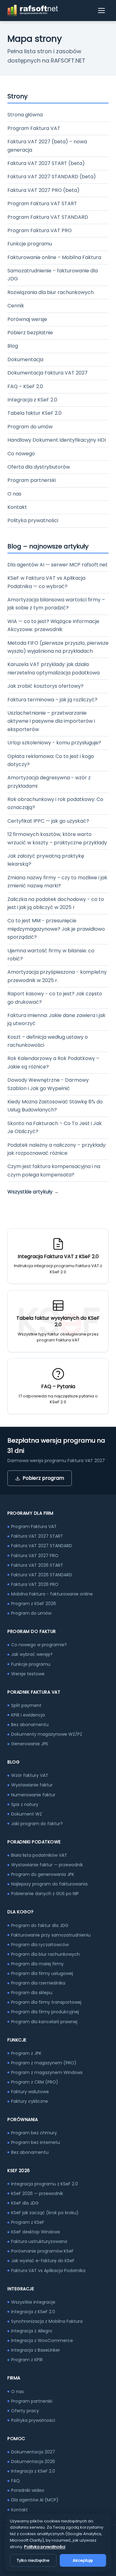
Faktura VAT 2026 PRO (35, 1584)
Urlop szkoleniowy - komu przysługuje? (54, 743)
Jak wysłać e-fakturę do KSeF (43, 2261)
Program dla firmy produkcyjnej (45, 2012)
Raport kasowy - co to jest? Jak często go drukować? (55, 998)
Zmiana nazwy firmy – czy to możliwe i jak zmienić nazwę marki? (57, 882)
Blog (13, 346)
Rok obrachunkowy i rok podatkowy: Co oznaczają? (55, 803)
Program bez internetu (36, 2142)
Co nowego (21, 454)
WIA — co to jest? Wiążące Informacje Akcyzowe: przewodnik (53, 625)
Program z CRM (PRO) (35, 2082)
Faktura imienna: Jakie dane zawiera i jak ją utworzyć (56, 1019)
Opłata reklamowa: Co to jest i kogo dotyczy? (51, 760)
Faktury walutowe (30, 2092)
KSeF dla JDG (25, 2203)
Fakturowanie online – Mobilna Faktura (54, 257)
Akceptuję (83, 2560)
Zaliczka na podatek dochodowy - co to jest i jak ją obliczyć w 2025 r (56, 903)
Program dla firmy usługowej (42, 1973)
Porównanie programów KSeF (42, 2251)
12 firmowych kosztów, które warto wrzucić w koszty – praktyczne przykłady (57, 838)
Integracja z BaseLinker (36, 2350)
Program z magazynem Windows (47, 2072)
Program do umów (30, 427)
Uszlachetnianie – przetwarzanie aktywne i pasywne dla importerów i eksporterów (51, 721)
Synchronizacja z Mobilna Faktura (47, 2321)
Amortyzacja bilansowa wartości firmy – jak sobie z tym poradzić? (56, 604)
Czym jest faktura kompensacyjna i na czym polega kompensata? (54, 1170)
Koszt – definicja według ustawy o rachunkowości (48, 1041)
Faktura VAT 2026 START (37, 1565)
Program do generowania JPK (43, 1874)
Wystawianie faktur (32, 1785)
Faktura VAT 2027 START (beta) (46, 163)
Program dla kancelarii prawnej (44, 2022)
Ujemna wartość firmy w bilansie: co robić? (51, 955)
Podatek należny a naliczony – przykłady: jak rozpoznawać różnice (57, 1149)
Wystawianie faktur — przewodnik (47, 1865)
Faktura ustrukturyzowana (39, 2241)
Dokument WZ (27, 1814)
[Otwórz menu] (102, 11)
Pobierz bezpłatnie (30, 333)
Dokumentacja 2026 (33, 2461)
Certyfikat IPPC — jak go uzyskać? (48, 821)
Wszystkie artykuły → (33, 1192)
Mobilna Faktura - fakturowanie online (52, 1594)
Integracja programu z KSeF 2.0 (45, 2184)
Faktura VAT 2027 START (37, 1536)
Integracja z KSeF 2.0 (32, 400)
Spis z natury (25, 1804)
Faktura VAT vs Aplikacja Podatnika (48, 2271)
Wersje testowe (28, 1674)
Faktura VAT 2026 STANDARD (42, 1575)
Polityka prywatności (33, 520)
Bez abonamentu (30, 1725)
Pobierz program (43, 1478)
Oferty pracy (25, 2411)
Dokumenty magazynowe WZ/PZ (47, 1734)
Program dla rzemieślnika (38, 1983)
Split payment (26, 1705)
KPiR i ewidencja (28, 1715)
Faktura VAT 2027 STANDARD (42, 1546)
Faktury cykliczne (30, 2101)
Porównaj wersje (27, 319)
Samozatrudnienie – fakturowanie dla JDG (53, 275)
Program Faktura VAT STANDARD (48, 217)
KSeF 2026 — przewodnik (37, 2193)
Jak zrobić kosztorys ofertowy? (45, 686)
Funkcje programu (30, 244)
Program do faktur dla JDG (40, 1925)
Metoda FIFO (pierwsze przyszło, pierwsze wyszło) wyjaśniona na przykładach (58, 647)
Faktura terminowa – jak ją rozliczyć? (52, 700)
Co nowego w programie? (39, 1645)
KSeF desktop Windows (36, 2232)
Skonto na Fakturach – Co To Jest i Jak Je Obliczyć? (55, 1127)
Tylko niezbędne (33, 2560)
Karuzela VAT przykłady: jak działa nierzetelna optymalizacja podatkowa (54, 668)
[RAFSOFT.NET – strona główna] (33, 11)
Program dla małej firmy (37, 1964)
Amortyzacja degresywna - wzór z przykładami (49, 782)
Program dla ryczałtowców (40, 1945)
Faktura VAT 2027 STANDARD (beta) (52, 177)
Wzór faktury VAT (30, 1775)
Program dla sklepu (32, 1993)
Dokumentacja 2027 (33, 2452)
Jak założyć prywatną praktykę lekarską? (46, 860)
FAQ (15, 2481)
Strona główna (25, 115)
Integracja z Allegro (32, 2331)
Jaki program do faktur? (37, 1824)
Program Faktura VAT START (42, 203)
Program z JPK (26, 2053)
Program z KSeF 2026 (34, 1604)
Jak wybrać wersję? (32, 1654)
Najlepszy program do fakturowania (49, 1884)
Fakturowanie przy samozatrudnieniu (51, 1935)
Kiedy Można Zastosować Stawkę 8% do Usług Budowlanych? (55, 1106)
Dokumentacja (25, 359)
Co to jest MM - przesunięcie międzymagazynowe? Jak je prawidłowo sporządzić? (56, 929)
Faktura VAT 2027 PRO (35, 1556)
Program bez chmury (34, 2133)
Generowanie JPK (30, 1744)
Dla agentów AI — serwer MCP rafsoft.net (58, 565)
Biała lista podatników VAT (39, 1855)
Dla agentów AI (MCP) (35, 2500)
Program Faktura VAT (34, 128)
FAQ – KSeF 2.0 (25, 386)
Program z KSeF (28, 2222)
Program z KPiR (27, 2360)
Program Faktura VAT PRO (40, 230)
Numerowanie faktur (33, 1795)
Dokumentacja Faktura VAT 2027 (47, 373)
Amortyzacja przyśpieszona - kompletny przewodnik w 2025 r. (57, 976)
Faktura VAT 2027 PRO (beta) (43, 190)
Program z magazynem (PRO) (44, 2063)
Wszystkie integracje (33, 2302)
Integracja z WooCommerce (42, 2340)
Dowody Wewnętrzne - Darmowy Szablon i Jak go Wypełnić (48, 1084)
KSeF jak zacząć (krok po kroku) (45, 2213)
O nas (14, 494)
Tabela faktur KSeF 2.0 (34, 413)
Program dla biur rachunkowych (45, 1954)
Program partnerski (32, 480)
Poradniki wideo (28, 2490)
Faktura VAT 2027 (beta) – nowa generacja (47, 146)
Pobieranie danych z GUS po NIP (45, 1894)
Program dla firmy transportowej (46, 2002)
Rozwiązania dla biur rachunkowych (51, 292)
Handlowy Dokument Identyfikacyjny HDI (57, 440)
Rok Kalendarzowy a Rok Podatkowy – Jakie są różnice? (53, 1062)
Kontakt (17, 507)
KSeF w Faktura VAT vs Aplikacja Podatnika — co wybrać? (46, 582)
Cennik (16, 306)
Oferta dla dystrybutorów (39, 467)
